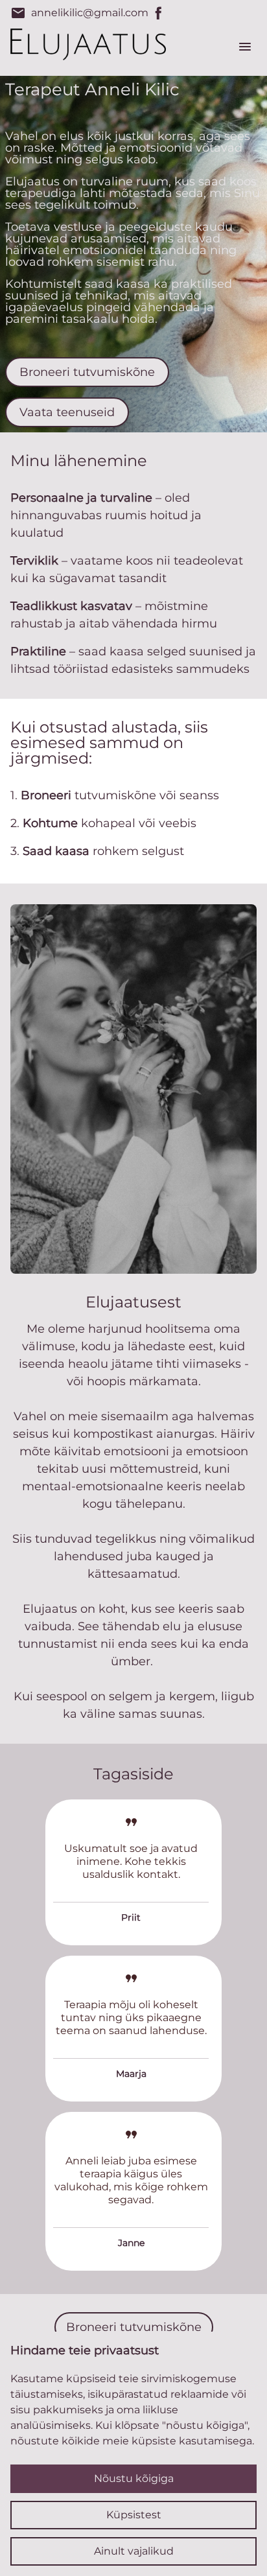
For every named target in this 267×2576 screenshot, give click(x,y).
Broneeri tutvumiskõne (87, 372)
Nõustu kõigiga (134, 2478)
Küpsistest (134, 2515)
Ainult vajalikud (134, 2551)
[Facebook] (159, 13)
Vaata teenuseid (67, 412)
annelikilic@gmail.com (79, 13)
